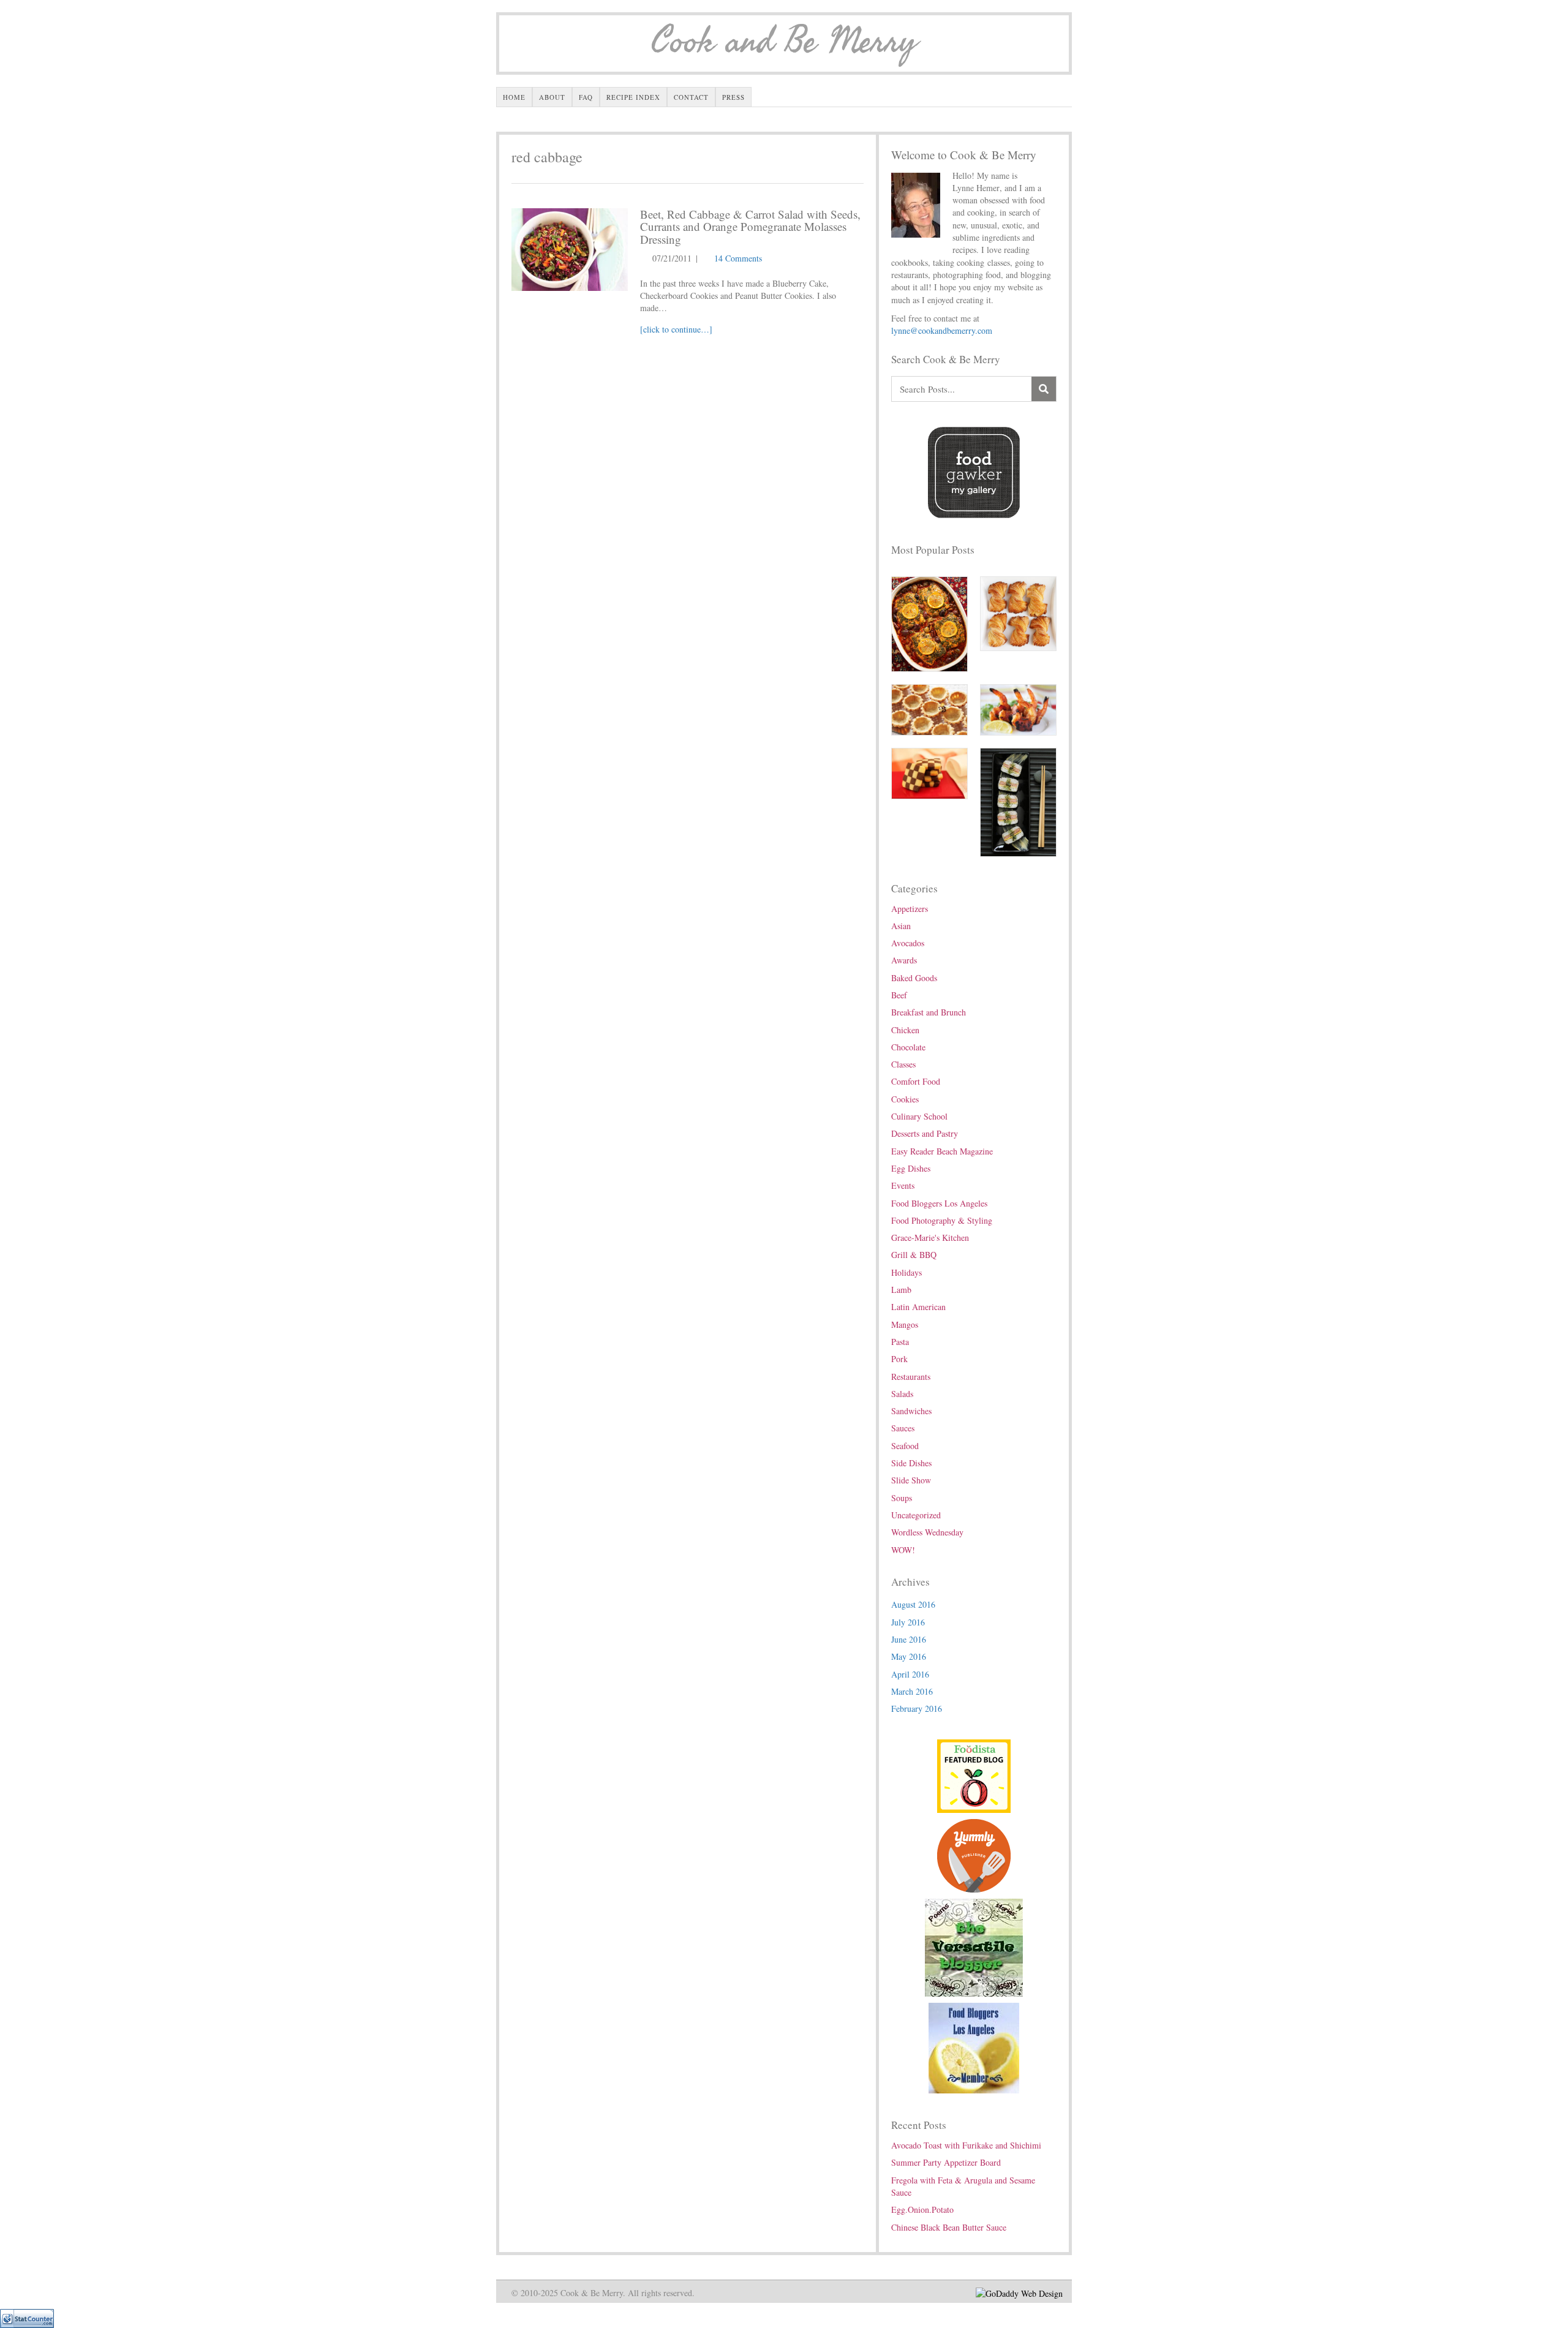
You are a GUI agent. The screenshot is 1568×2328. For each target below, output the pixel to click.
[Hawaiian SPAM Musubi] (1018, 801)
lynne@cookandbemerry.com (942, 330)
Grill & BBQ (914, 1255)
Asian (901, 926)
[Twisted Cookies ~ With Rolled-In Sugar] (1018, 612)
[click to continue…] (676, 329)
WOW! (903, 1550)
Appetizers (910, 909)
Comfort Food (916, 1081)
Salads (902, 1394)
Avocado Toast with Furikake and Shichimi (966, 2145)
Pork (899, 1359)
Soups (902, 1498)
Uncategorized (916, 1515)
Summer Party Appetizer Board (946, 2162)
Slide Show (911, 1480)
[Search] (1044, 389)
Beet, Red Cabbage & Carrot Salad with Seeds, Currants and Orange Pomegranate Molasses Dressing (750, 227)
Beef (899, 995)
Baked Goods (914, 978)
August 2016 (913, 1604)
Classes (903, 1064)
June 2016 (909, 1639)
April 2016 (910, 1674)
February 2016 (917, 1708)
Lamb (901, 1290)
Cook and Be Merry (784, 42)
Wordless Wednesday (927, 1532)
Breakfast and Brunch (929, 1012)
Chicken (905, 1030)
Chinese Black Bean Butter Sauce (949, 2227)
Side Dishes (911, 1463)
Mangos (905, 1324)
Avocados (908, 943)
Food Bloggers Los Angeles (939, 1203)
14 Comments (738, 258)
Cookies (905, 1099)
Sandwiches (911, 1411)
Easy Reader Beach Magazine (942, 1151)
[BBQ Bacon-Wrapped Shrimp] (1018, 708)
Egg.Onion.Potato (922, 2209)
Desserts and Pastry (925, 1133)
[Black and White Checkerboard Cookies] (929, 772)
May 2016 (909, 1656)
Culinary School (919, 1116)
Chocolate (908, 1047)
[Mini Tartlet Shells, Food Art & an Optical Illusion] (929, 708)
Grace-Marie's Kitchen (930, 1237)
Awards (904, 960)
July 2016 (908, 1622)
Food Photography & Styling (942, 1220)
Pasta (900, 1342)
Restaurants (911, 1377)
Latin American (918, 1307)
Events (903, 1185)
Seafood (905, 1446)
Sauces (903, 1428)
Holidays (907, 1272)
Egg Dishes (911, 1168)
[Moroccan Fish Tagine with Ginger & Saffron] (929, 623)
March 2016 (912, 1691)
